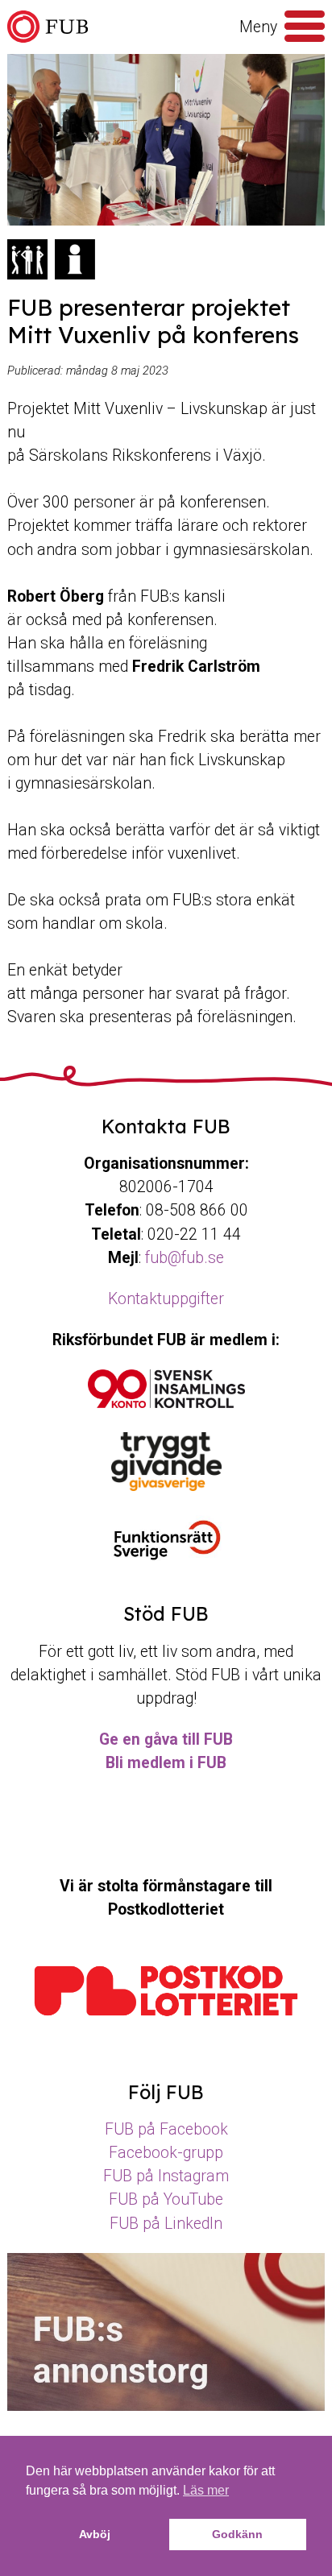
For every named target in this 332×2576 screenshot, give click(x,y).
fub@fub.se (185, 1258)
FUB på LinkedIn (166, 2224)
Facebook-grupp (166, 2153)
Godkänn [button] (237, 2534)
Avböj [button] (95, 2534)
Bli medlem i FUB (166, 1763)
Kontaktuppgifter (166, 1299)
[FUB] (48, 27)
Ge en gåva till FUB (166, 1739)
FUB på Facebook (166, 2129)
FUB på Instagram (166, 2176)
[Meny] (305, 27)
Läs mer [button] (206, 2490)
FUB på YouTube (166, 2199)
